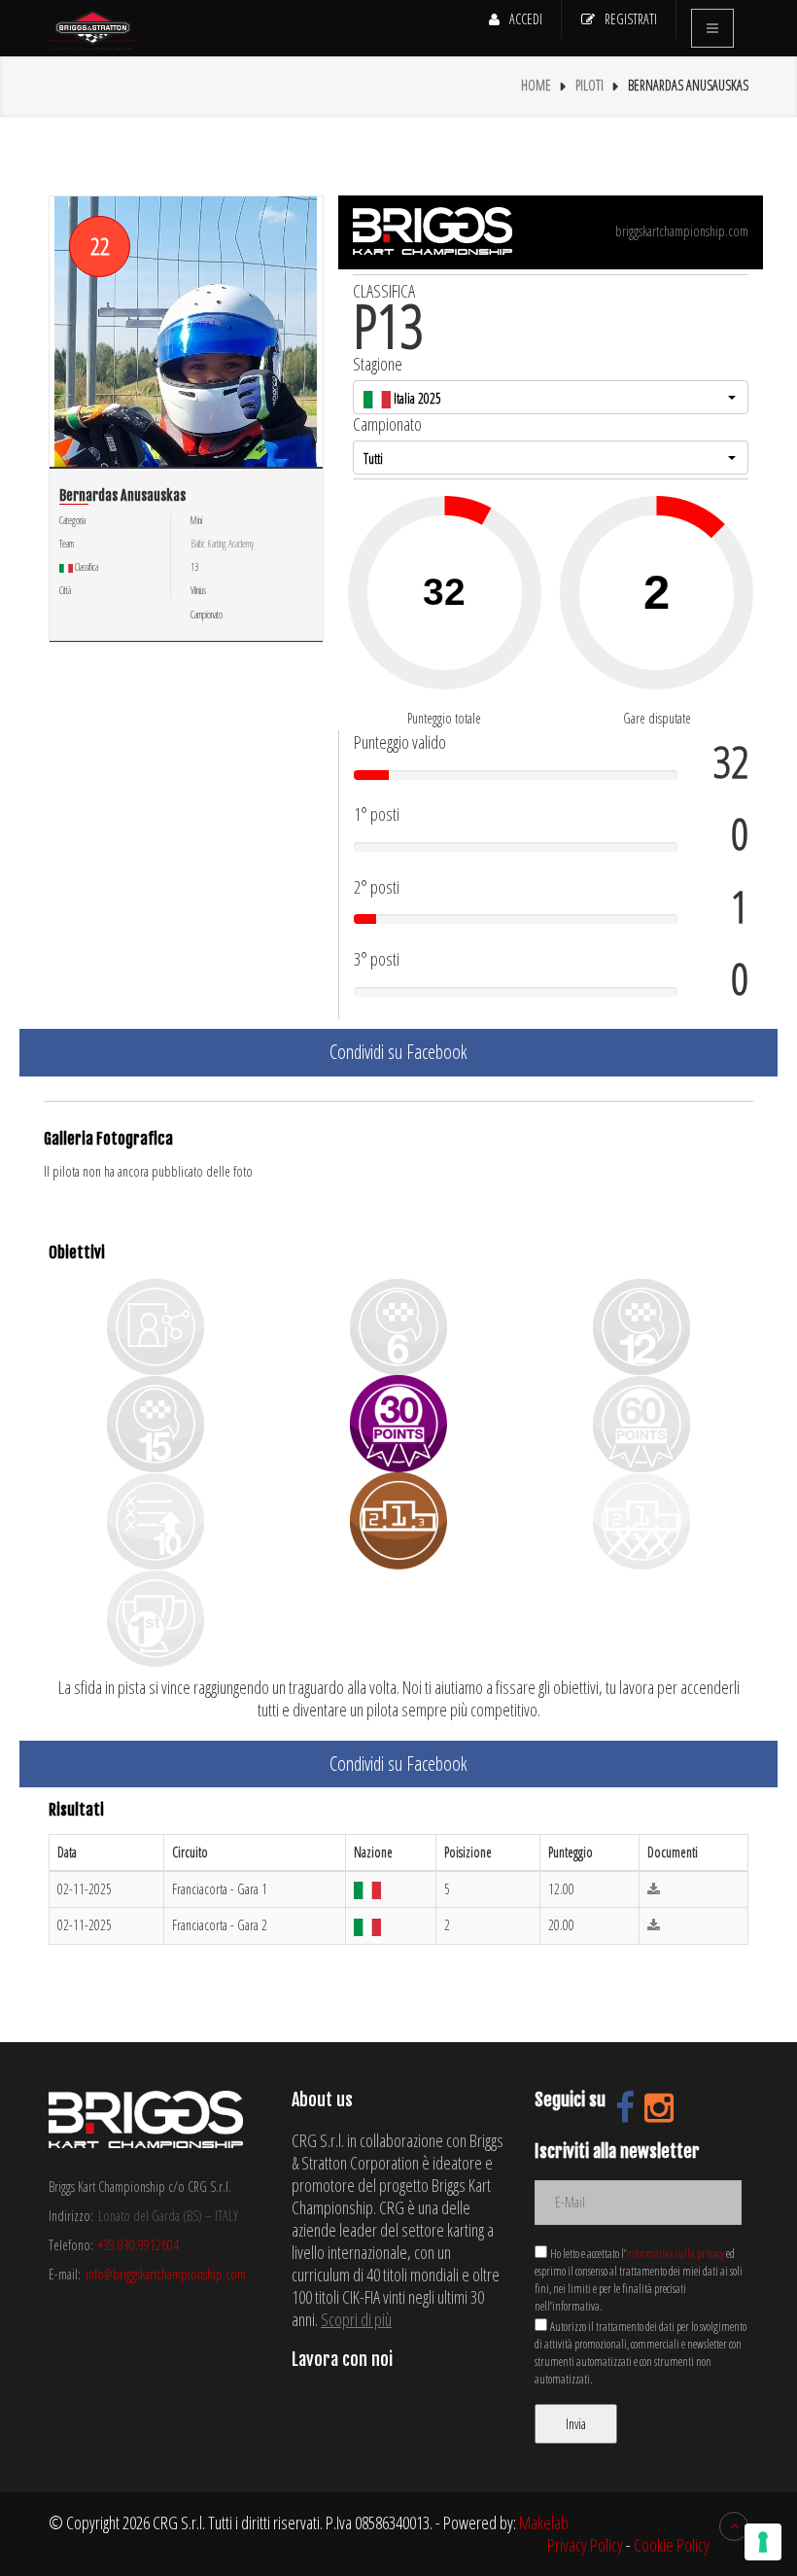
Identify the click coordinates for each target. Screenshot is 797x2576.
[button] (551, 397)
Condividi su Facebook (398, 1052)
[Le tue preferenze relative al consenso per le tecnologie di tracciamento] (763, 2542)
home (536, 85)
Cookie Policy (672, 2545)
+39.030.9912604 (139, 2245)
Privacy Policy (585, 2545)
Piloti (589, 85)
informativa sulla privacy (675, 2254)
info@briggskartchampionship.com (166, 2274)
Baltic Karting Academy (222, 544)
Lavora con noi (342, 2359)
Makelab (544, 2523)
